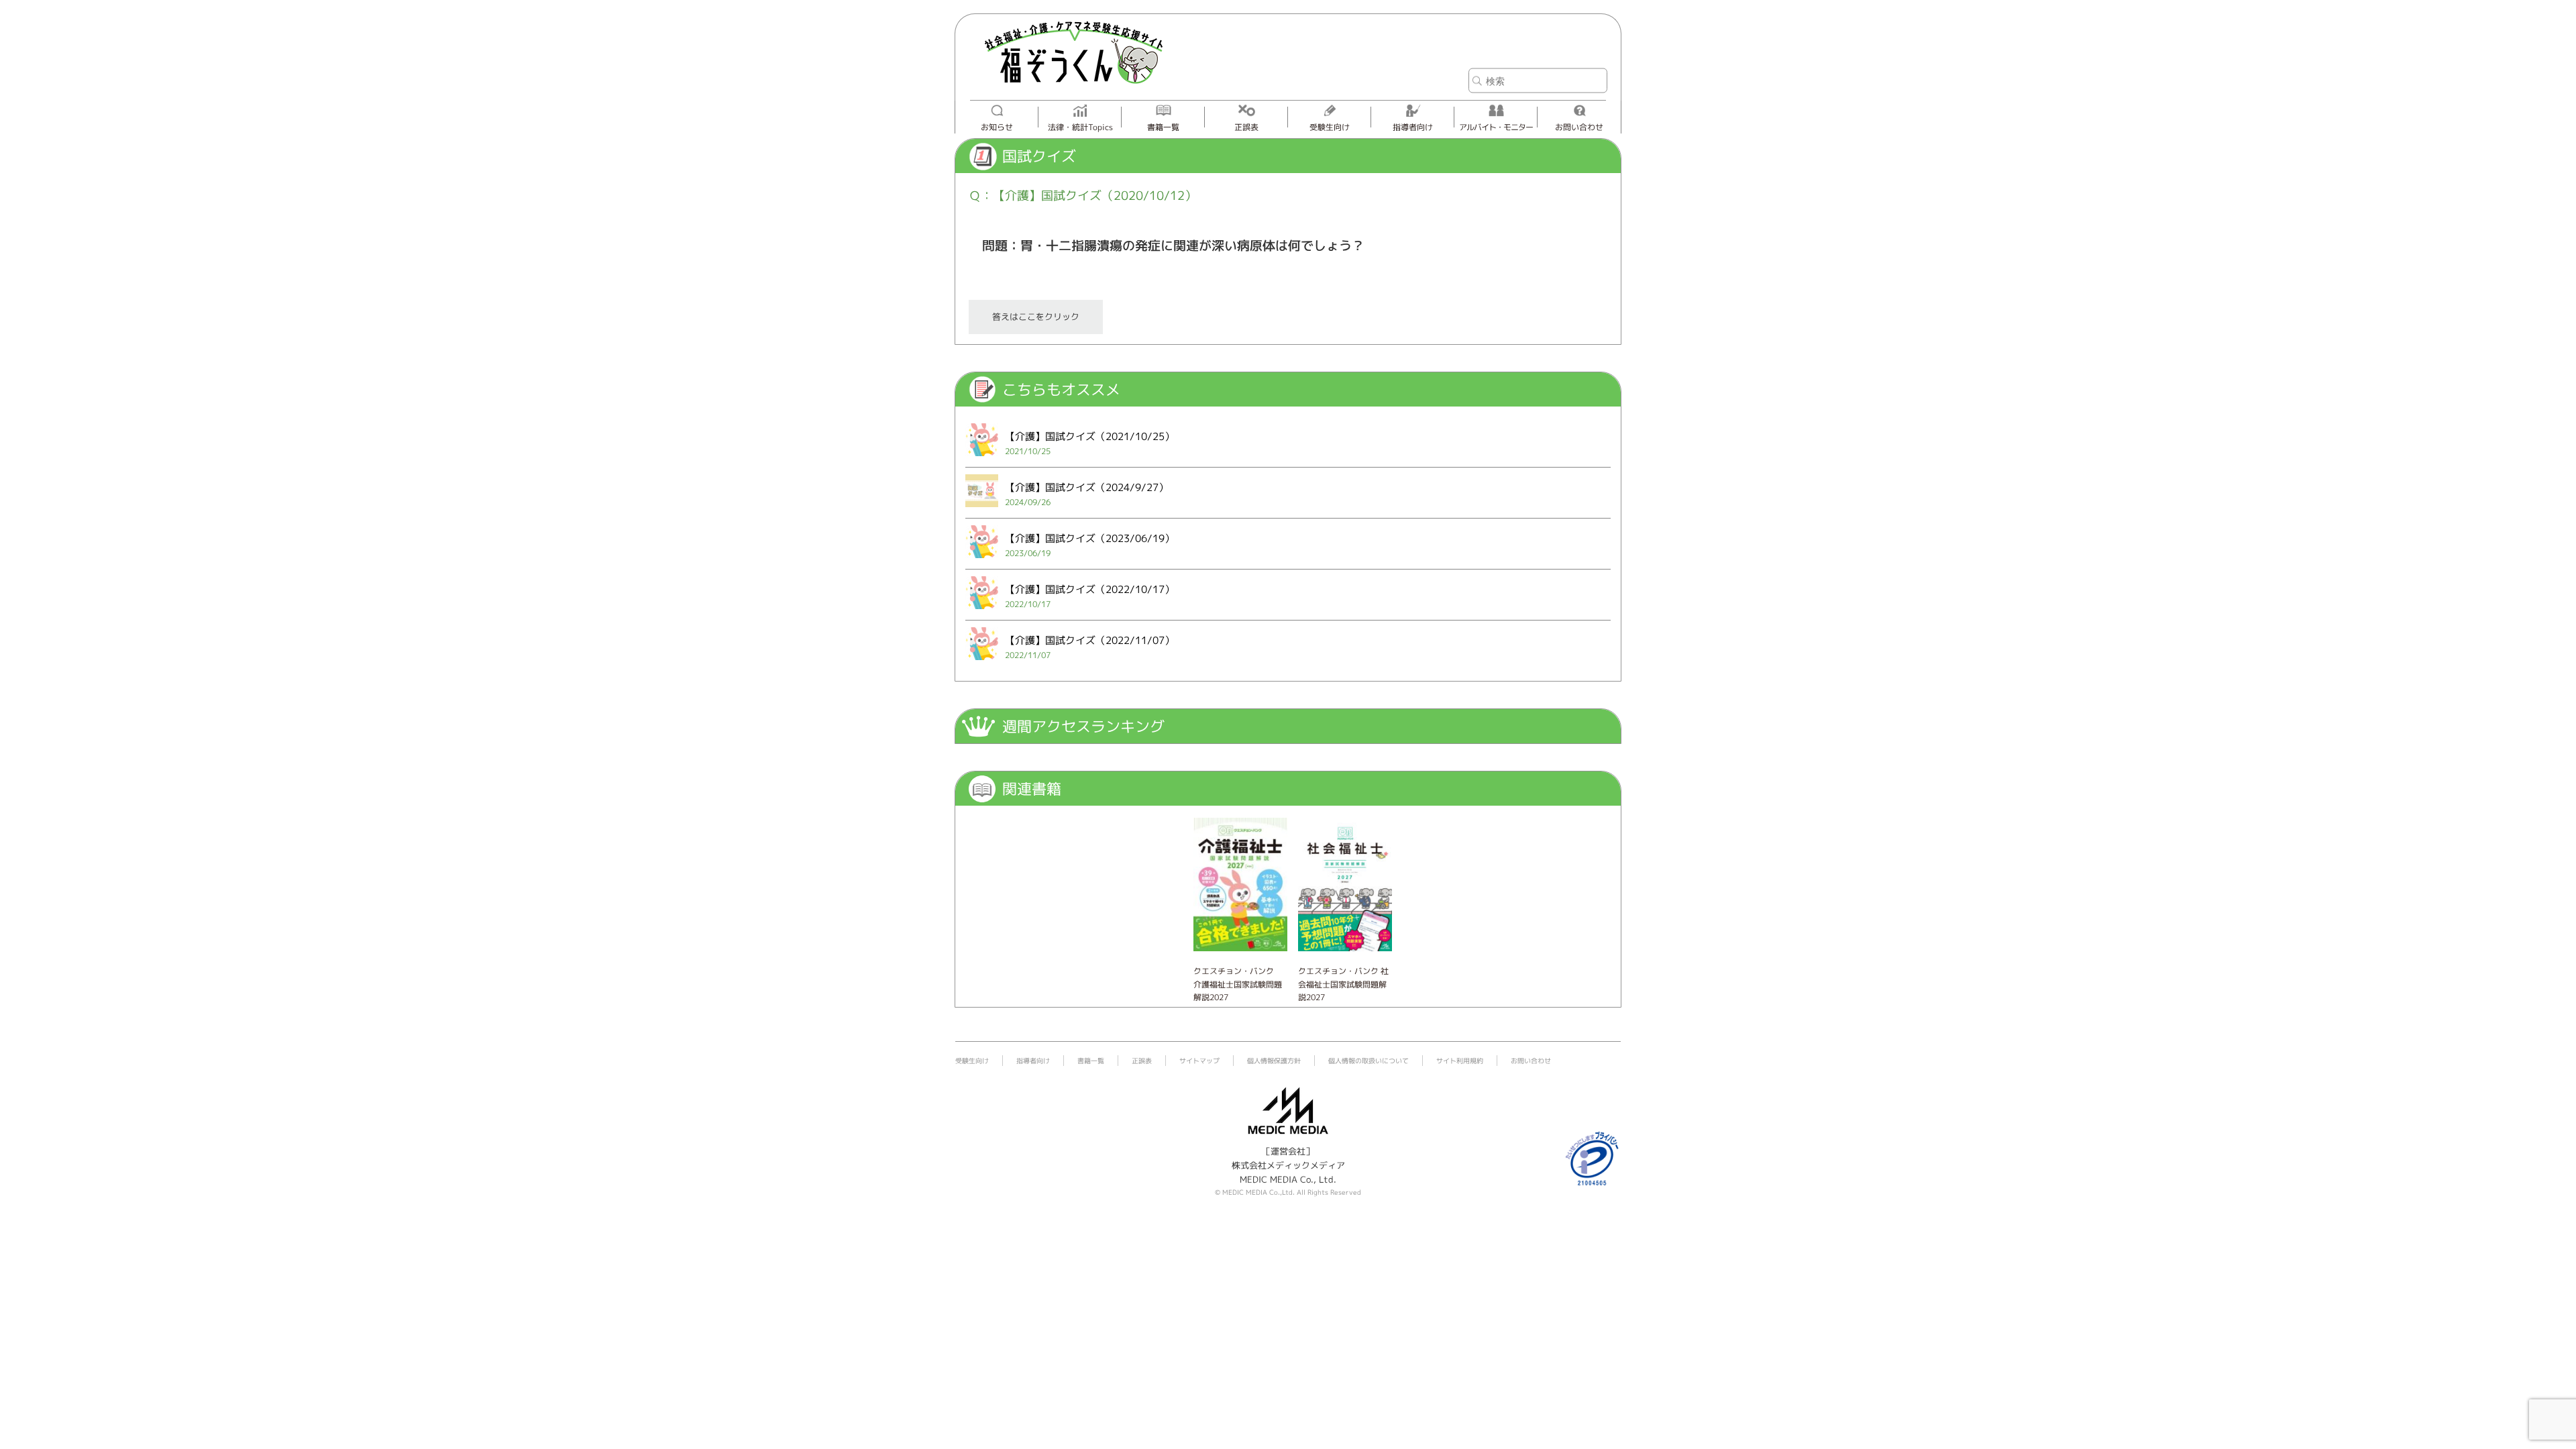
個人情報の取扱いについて (1368, 1061)
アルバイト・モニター (1496, 127)
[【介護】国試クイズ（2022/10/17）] (982, 612)
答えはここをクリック (1036, 317)
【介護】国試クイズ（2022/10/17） (1090, 589)
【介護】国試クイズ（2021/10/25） (1090, 436)
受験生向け (1330, 127)
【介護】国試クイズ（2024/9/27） (1087, 487)
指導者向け (1413, 127)
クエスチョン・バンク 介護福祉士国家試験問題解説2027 (1238, 984)
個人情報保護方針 (1274, 1061)
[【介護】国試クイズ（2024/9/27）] (982, 510)
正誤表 (1246, 127)
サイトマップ (1199, 1061)
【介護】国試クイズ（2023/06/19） (1090, 538)
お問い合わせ (1579, 127)
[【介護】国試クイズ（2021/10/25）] (982, 459)
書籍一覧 (1163, 127)
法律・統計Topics (1080, 127)
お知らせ (997, 127)
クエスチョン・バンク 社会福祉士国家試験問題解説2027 (1343, 984)
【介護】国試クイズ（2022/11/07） (1090, 640)
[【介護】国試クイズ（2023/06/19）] (982, 561)
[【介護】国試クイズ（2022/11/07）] (982, 663)
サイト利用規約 (1460, 1061)
